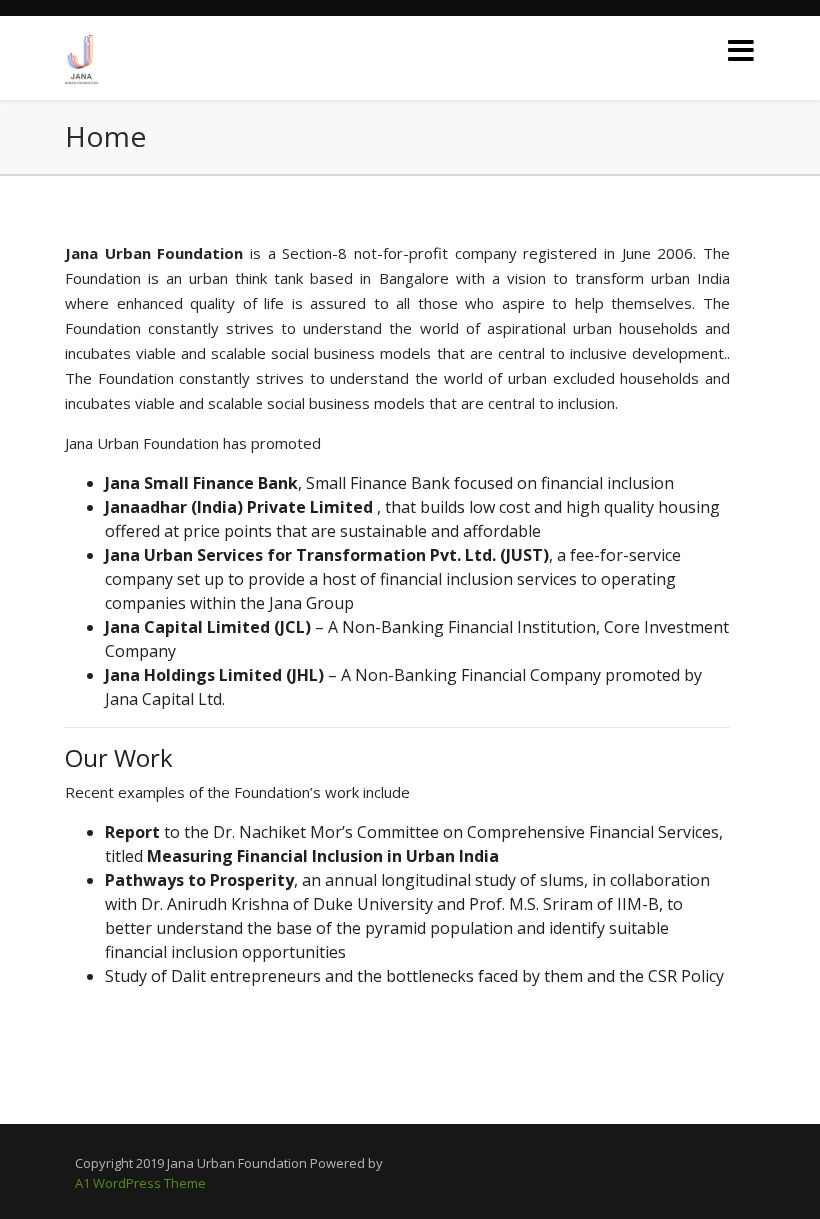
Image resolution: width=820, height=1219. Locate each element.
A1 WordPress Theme (140, 1183)
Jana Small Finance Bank (201, 483)
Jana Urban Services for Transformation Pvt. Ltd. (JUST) (327, 555)
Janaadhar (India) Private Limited (241, 507)
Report (134, 832)
